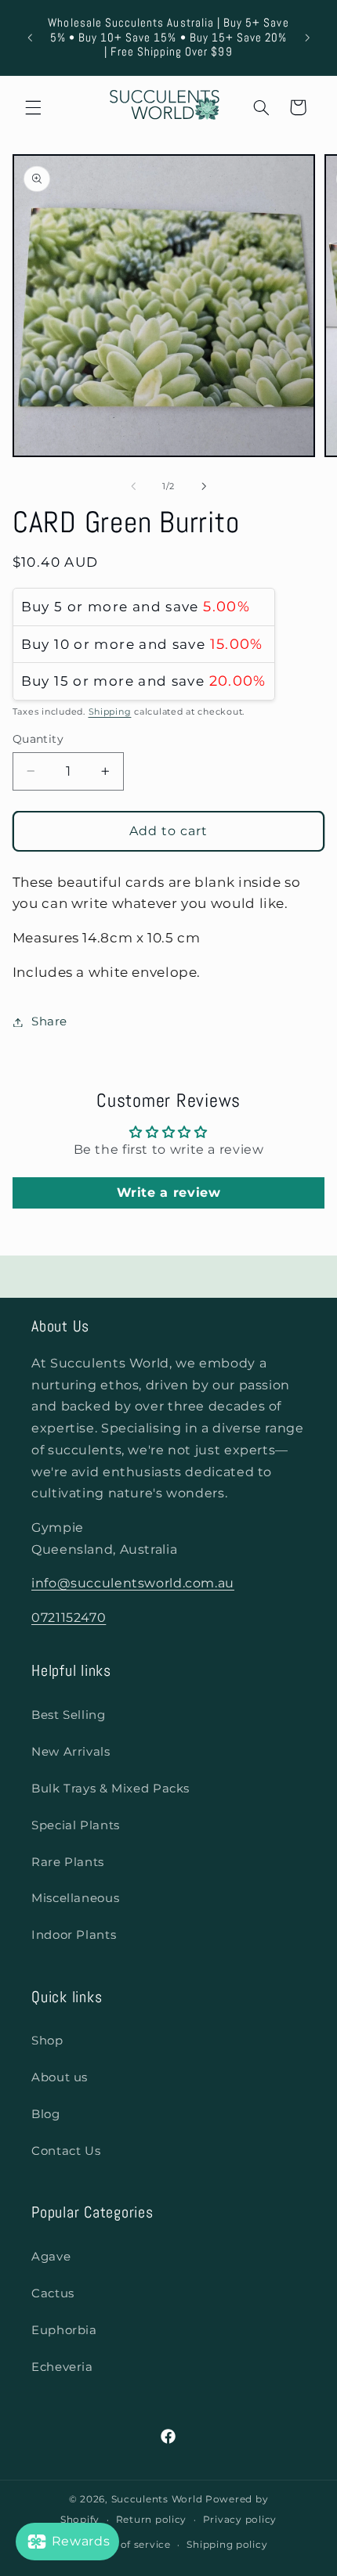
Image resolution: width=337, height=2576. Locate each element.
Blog (46, 2114)
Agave (51, 2257)
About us (60, 2077)
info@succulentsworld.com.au (133, 1583)
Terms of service (128, 2545)
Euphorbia (64, 2330)
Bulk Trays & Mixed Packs (111, 1789)
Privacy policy (240, 2520)
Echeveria (62, 2367)
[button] (33, 107)
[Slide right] (204, 487)
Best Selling (69, 1715)
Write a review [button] (169, 1193)
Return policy (152, 2520)
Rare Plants (68, 1862)
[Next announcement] (307, 38)
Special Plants (76, 1825)
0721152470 (69, 1618)
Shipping (110, 712)
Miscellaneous (75, 1898)
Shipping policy (227, 2545)
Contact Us (66, 2151)
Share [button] (49, 1021)
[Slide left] (133, 487)
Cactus (53, 2293)
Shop (47, 2041)
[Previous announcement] (30, 38)
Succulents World (157, 2499)
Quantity (38, 739)
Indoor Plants (74, 1935)
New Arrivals (71, 1752)
